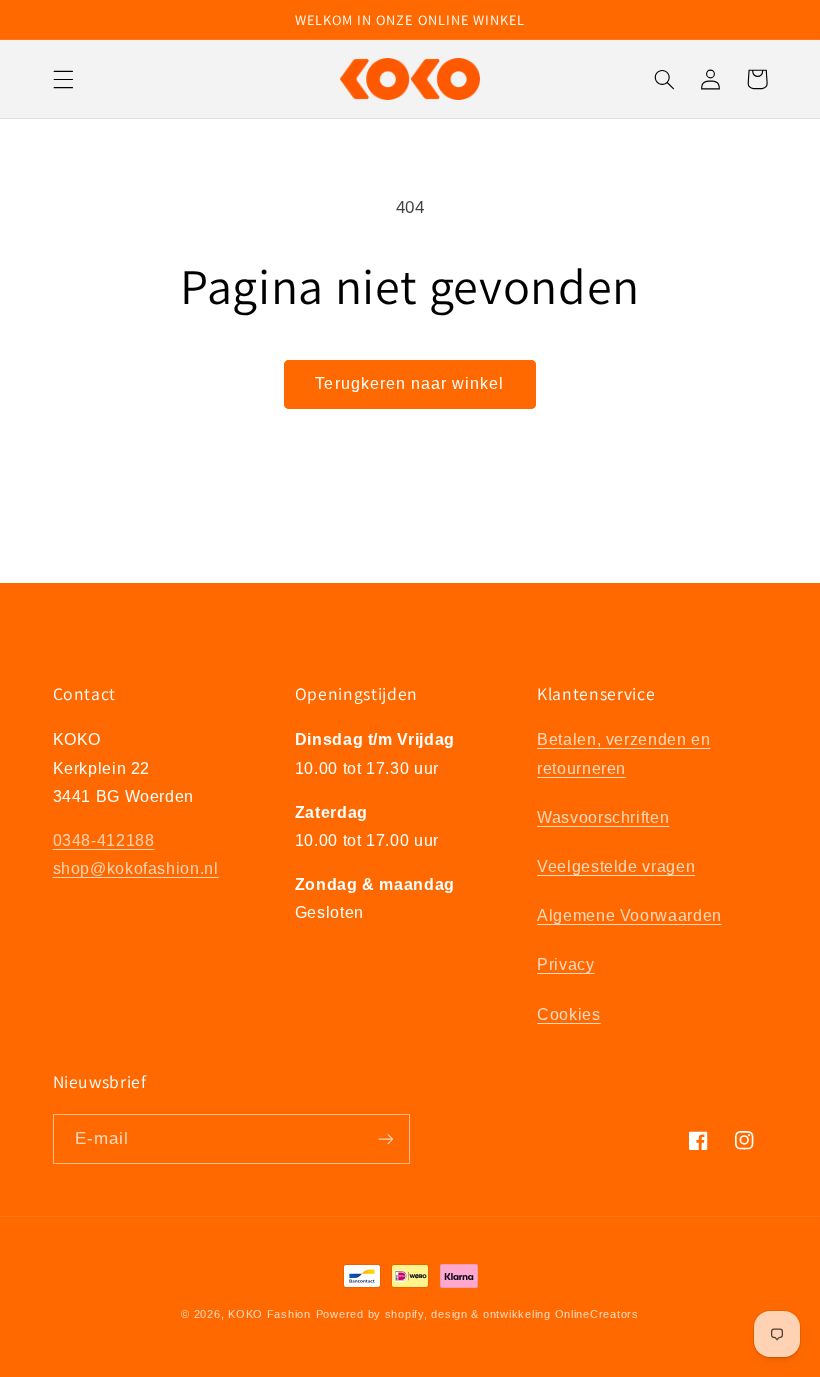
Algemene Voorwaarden (629, 915)
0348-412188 (104, 840)
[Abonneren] (386, 1138)
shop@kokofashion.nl (136, 868)
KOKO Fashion (269, 1314)
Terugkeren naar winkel (409, 383)
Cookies (568, 1014)
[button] (63, 79)
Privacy (565, 964)
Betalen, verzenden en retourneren (623, 753)
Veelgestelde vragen (616, 866)
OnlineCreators (597, 1314)
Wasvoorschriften (603, 817)
